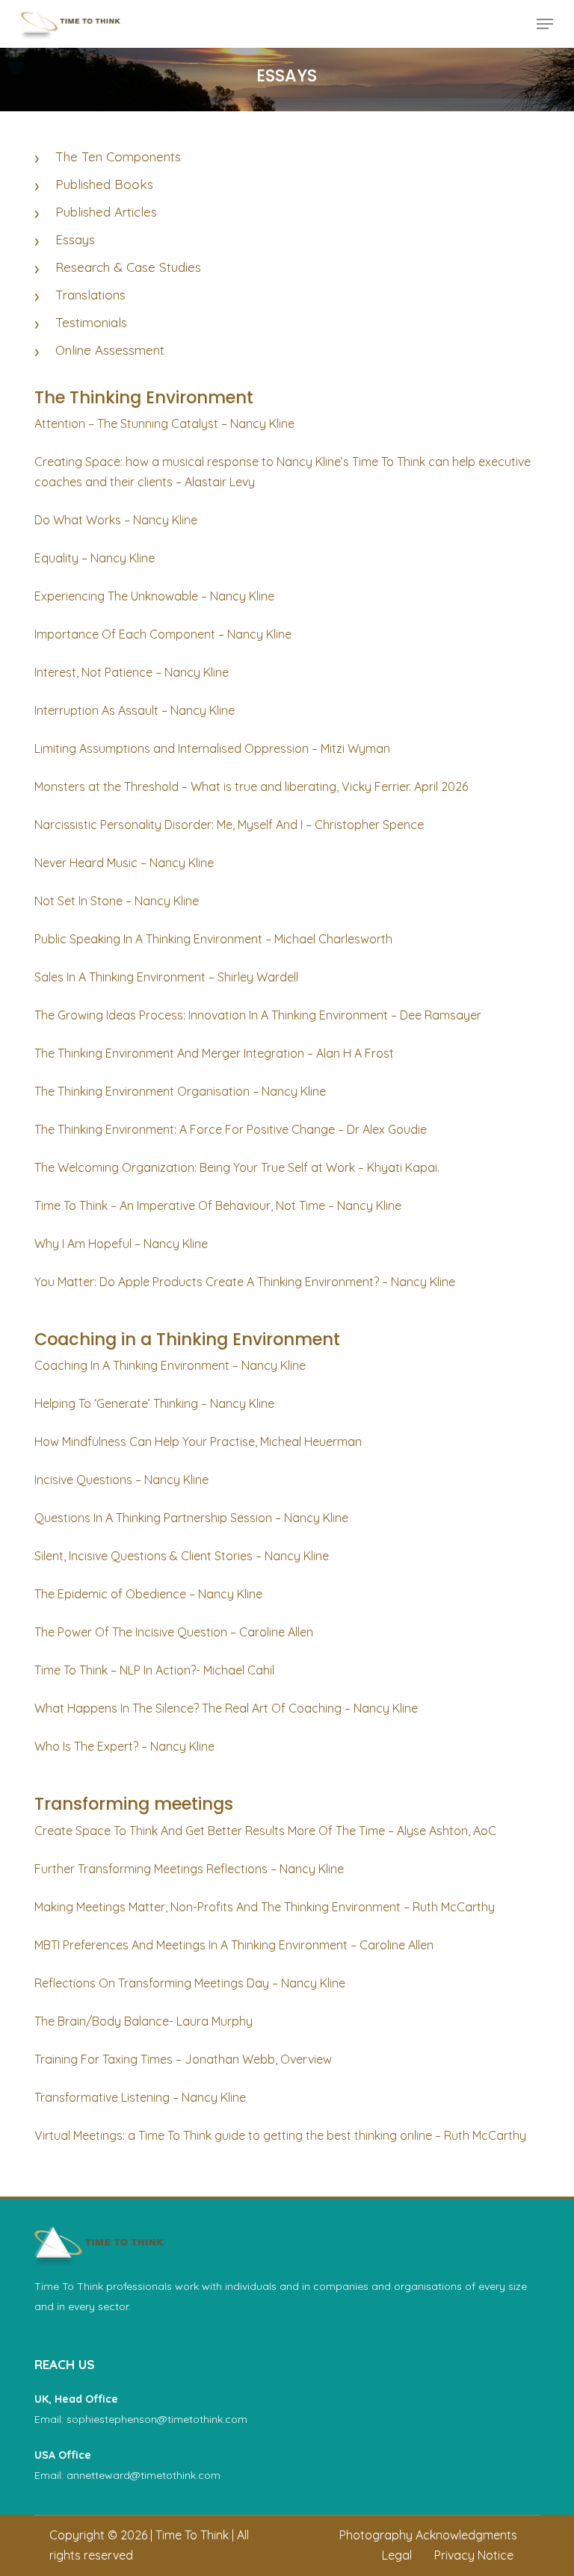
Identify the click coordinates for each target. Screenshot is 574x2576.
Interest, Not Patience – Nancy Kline (132, 672)
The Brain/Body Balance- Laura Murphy (143, 2021)
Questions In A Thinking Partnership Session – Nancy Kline (191, 1518)
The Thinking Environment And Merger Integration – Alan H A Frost (214, 1053)
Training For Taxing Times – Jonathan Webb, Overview (183, 2059)
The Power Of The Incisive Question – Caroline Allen (174, 1632)
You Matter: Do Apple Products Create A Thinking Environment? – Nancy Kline (245, 1282)
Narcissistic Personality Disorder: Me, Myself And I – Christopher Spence (229, 825)
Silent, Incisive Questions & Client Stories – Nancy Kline (182, 1556)
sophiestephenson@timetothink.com (157, 2419)
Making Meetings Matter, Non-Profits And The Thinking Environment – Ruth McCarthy (265, 1907)
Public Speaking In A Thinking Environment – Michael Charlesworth (213, 939)
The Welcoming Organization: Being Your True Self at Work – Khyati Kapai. (237, 1167)
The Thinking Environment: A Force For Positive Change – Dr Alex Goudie (231, 1129)
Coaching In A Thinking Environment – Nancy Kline (170, 1365)
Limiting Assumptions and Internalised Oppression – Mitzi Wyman (212, 748)
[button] (545, 24)
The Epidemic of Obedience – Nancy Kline (148, 1594)
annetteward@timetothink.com (143, 2475)
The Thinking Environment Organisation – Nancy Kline (180, 1091)
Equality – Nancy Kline (95, 558)
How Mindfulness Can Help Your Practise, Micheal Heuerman (198, 1441)
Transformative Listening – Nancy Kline (140, 2097)
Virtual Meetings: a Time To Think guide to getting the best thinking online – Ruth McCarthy (280, 2135)
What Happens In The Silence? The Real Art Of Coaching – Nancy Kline (226, 1708)
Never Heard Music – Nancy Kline (124, 863)
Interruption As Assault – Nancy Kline (135, 710)
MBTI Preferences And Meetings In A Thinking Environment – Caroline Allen (234, 1945)
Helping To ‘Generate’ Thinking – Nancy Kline (154, 1403)
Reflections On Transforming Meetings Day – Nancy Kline (190, 1983)
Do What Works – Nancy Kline (116, 520)
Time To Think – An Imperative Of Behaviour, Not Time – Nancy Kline (218, 1205)
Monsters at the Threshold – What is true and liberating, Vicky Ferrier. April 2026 (251, 786)
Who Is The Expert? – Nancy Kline (124, 1746)
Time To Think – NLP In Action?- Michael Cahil (154, 1670)
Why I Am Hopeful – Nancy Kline (121, 1244)
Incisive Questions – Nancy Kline (121, 1480)
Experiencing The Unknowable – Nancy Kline (154, 596)
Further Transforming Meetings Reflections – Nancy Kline (189, 1869)
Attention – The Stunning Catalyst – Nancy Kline (164, 423)
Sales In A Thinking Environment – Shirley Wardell (166, 977)
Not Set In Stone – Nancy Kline (117, 901)
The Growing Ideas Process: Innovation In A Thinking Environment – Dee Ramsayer (258, 1015)
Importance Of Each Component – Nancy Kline (163, 634)
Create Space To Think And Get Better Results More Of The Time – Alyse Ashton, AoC (265, 1831)
